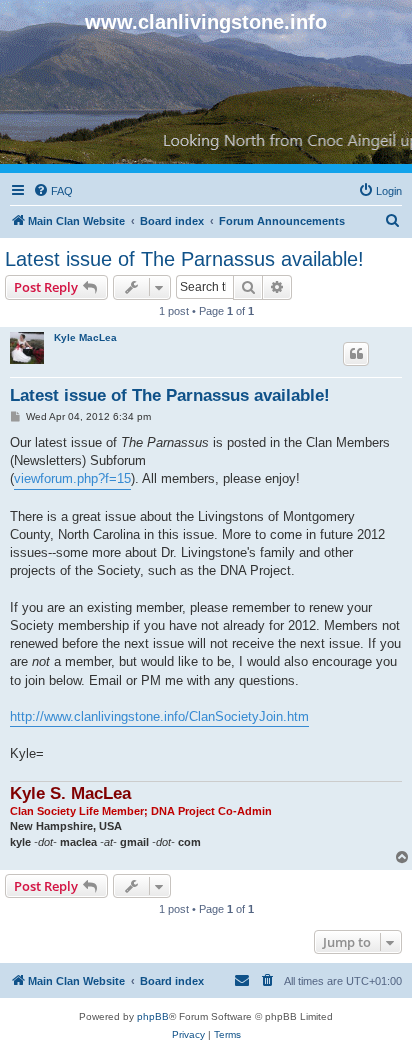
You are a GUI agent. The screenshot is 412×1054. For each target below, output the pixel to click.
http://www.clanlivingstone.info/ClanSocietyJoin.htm (159, 716)
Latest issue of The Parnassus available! (184, 259)
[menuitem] (53, 191)
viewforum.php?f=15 (72, 478)
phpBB (153, 1016)
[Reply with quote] (356, 354)
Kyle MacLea (85, 337)
